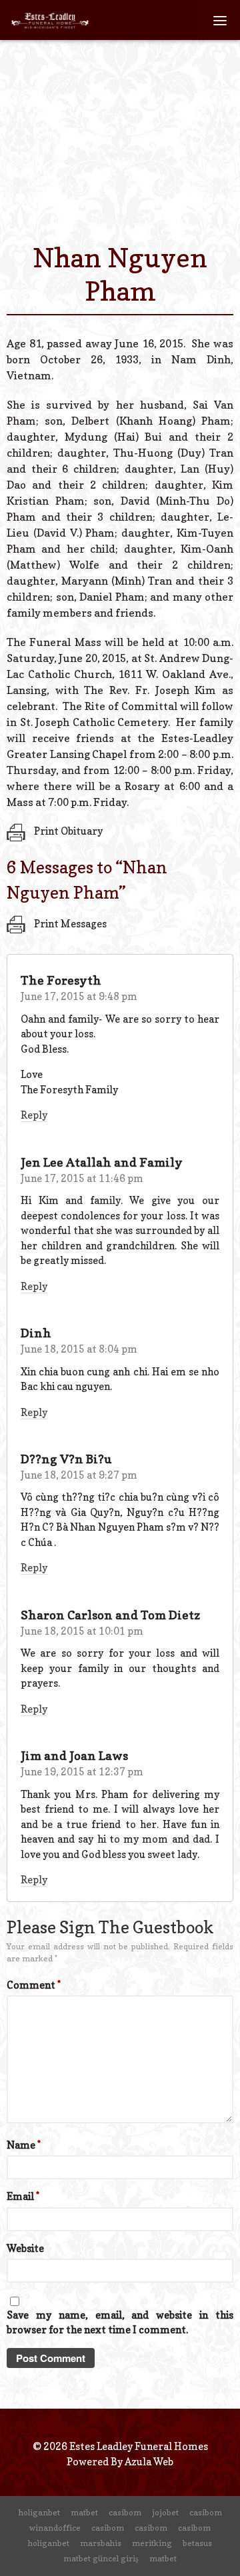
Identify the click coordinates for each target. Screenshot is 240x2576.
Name (24, 2145)
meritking (152, 2543)
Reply (34, 1115)
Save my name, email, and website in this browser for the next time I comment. (120, 2323)
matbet (84, 2512)
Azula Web (149, 2462)
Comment (34, 1985)
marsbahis (101, 2543)
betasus (197, 2543)
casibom (125, 2512)
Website (25, 2248)
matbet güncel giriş (101, 2558)
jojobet (165, 2512)
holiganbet (39, 2512)
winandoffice (55, 2528)
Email (23, 2196)
